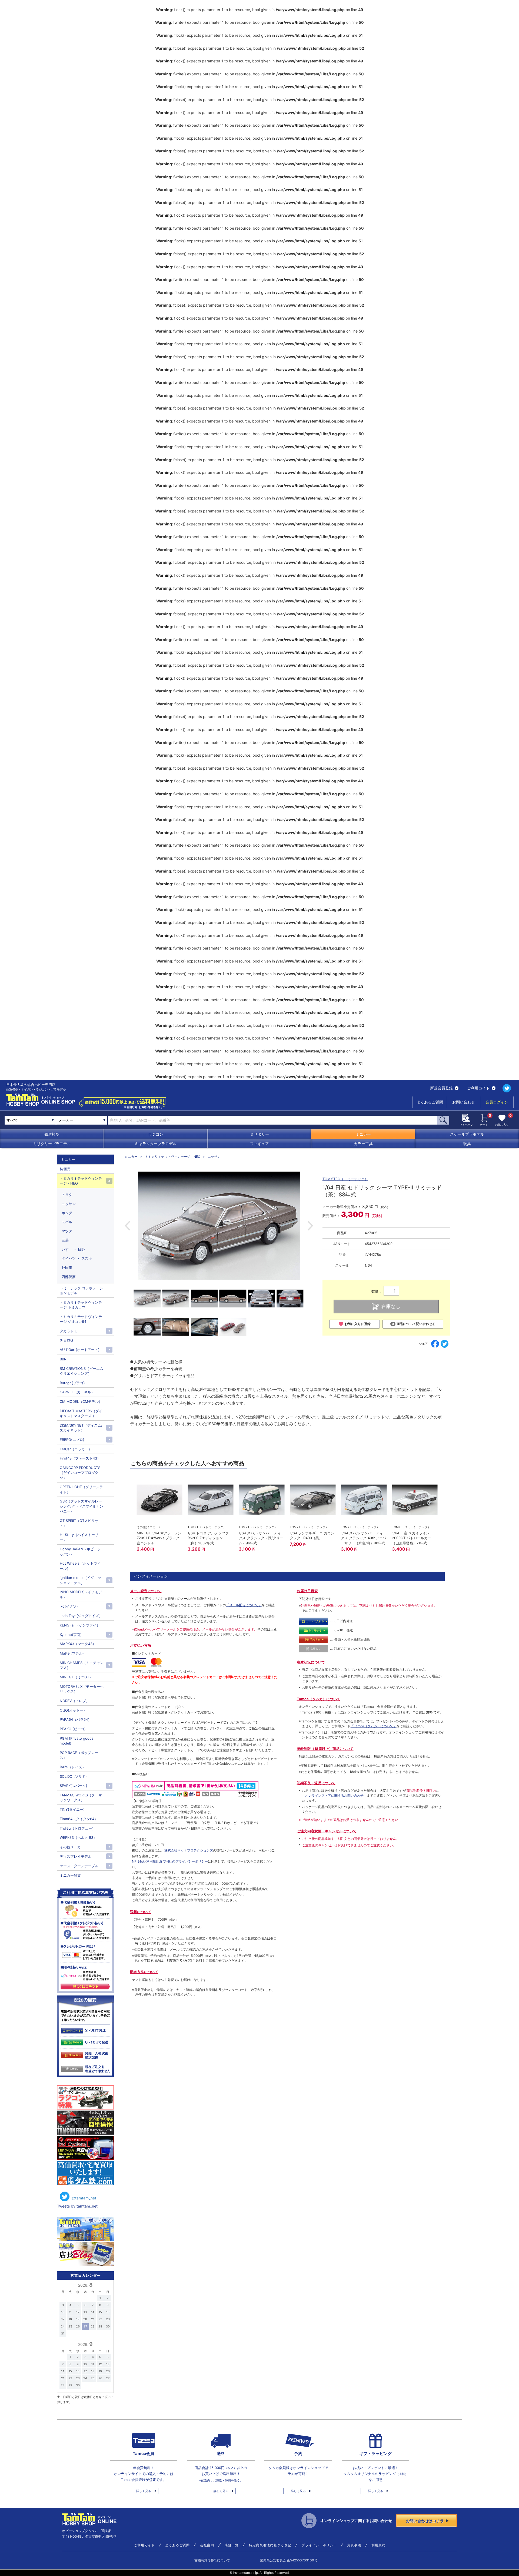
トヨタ (67, 1195)
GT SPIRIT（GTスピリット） (79, 1523)
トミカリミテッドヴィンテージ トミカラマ (81, 1305)
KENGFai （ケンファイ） (80, 1625)
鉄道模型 (52, 1134)
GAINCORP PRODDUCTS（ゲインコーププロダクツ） (80, 1473)
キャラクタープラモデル (156, 1144)
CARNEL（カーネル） (77, 1392)
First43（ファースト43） (80, 1458)
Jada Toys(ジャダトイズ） (81, 1616)
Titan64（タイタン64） (79, 1819)
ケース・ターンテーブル (79, 1866)
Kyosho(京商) (71, 1635)
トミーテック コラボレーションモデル (81, 1290)
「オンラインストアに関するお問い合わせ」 (334, 1795)
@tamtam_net (84, 2198)
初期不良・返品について (316, 1783)
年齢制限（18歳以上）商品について (325, 1749)
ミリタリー (259, 1134)
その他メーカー (72, 1847)
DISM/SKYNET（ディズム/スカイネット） (81, 1428)
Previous (127, 1226)
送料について (141, 1912)
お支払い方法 (141, 1645)
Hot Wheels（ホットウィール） (80, 1566)
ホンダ (67, 1213)
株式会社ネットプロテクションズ (189, 1850)
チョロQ (66, 1340)
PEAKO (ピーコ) (73, 1729)
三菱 (65, 1240)
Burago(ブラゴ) (72, 1383)
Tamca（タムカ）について (319, 1699)
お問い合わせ (464, 1102)
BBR (63, 1359)
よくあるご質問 (430, 1102)
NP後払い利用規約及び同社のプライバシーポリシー (170, 1861)
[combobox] (82, 1120)
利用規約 (378, 2545)
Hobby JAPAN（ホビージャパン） (80, 1551)
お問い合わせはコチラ (425, 2521)
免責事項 (354, 2545)
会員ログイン (497, 1102)
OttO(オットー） (73, 1710)
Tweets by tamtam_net (77, 2206)
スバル (67, 1222)
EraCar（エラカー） (76, 1449)
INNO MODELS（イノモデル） (81, 1594)
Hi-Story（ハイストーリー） (79, 1537)
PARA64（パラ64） (76, 1719)
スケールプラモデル (467, 1134)
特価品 (65, 1169)
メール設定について (146, 1591)
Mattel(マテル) (72, 1653)
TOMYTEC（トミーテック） (345, 1179)
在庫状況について (311, 1662)
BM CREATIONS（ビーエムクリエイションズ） (81, 1371)
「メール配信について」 (244, 1605)
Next (310, 1226)
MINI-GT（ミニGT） (76, 1677)
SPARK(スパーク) (74, 1786)
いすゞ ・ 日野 (73, 1249)
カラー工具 (363, 1144)
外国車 (67, 1267)
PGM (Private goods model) (77, 1741)
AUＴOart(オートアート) (80, 1350)
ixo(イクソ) (69, 1606)
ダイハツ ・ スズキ (77, 1258)
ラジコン (156, 1134)
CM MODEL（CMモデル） (81, 1401)
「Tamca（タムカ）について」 (374, 1726)
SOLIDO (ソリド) (73, 1776)
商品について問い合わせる (416, 1324)
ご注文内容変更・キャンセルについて (327, 1831)
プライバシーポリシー (319, 2545)
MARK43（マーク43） (78, 1644)
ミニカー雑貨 (70, 1875)
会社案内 (207, 2545)
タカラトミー (70, 1331)
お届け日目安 (307, 1591)
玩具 (467, 1144)
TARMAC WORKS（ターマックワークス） (81, 1797)
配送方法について (144, 1972)
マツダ (67, 1231)
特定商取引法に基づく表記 (270, 2545)
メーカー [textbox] (66, 1120)
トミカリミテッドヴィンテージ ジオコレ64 (81, 1319)
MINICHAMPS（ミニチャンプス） (82, 1665)
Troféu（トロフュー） (78, 1828)
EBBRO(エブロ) (72, 1440)
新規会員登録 (441, 1088)
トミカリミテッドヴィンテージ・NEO (173, 1157)
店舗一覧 (232, 2545)
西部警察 (69, 1277)
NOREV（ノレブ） (75, 1701)
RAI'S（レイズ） (73, 1767)
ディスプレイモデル (76, 1856)
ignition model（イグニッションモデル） (80, 1580)
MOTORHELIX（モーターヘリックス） (82, 1689)
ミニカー (363, 1134)
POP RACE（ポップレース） (79, 1755)
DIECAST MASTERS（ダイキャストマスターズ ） (81, 1413)
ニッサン (214, 1157)
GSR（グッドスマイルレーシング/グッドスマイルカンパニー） (81, 1506)
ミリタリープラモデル (52, 1144)
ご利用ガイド (478, 1088)
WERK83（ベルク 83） (78, 1837)
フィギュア (259, 1144)
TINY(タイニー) (72, 1809)
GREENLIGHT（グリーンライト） (81, 1489)
